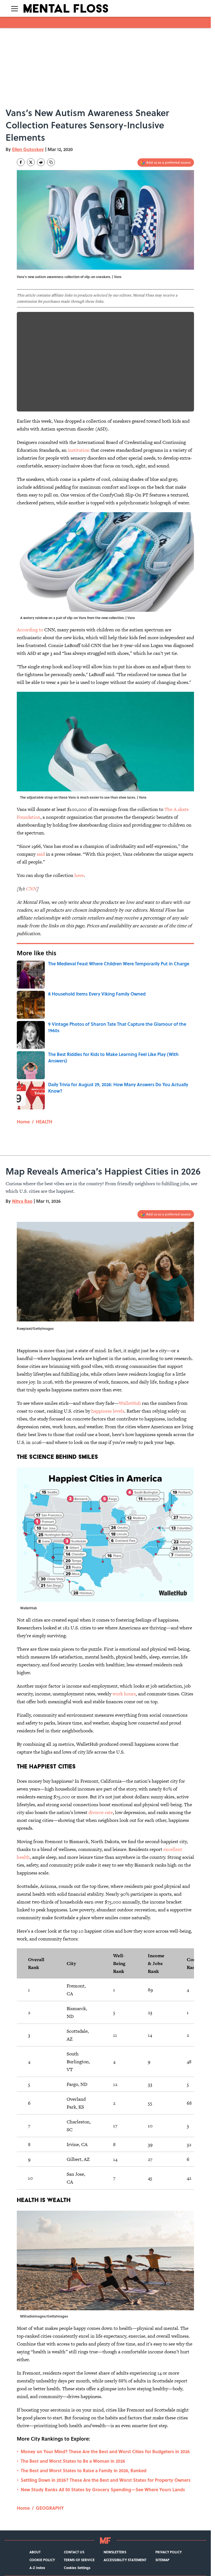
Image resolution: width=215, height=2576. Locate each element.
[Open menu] (15, 8)
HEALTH (44, 1122)
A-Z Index (37, 2568)
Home (23, 1122)
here (79, 875)
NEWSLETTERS (115, 2552)
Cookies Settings (77, 2568)
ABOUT (35, 2552)
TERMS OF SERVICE (79, 2560)
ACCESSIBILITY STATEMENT (125, 2560)
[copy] (51, 162)
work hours (124, 1694)
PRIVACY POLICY (169, 2552)
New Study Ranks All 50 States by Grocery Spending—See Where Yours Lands (103, 2489)
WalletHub (130, 1403)
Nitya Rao (22, 1201)
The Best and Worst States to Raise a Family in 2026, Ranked (84, 2470)
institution (79, 450)
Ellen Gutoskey (28, 149)
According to (30, 630)
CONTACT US (74, 2552)
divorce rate (101, 1812)
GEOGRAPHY (50, 2508)
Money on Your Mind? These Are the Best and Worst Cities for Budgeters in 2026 (105, 2451)
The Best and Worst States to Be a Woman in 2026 (73, 2461)
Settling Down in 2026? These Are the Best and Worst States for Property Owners (106, 2480)
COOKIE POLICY (42, 2560)
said (41, 854)
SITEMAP (162, 2560)
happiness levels (108, 1411)
